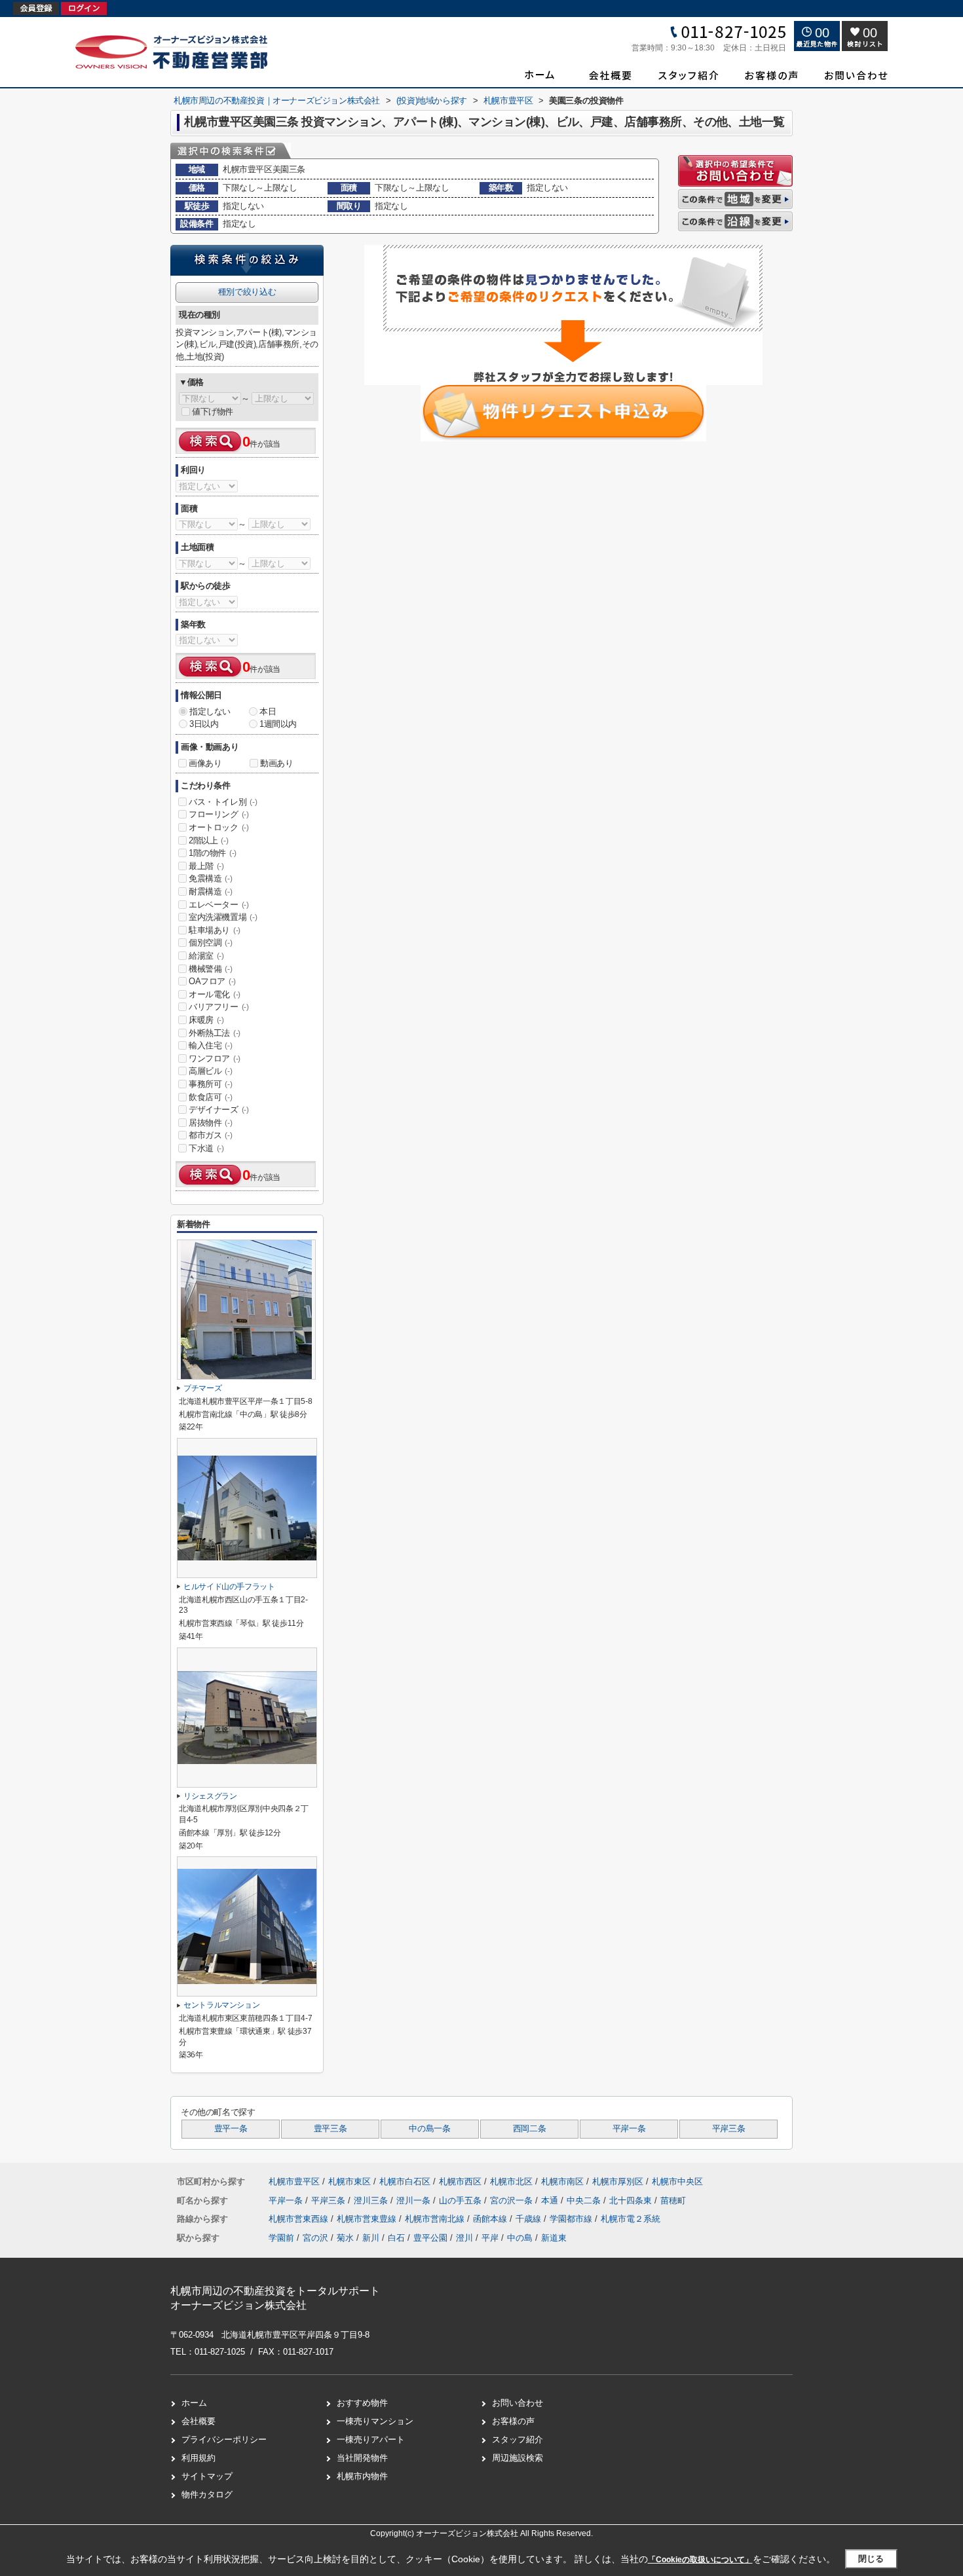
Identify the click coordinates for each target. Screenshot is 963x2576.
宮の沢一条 (513, 2200)
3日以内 (204, 724)
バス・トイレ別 (223, 802)
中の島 (520, 2238)
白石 (396, 2238)
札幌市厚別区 (618, 2181)
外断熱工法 (215, 1033)
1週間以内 (278, 724)
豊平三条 (330, 2129)
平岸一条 (629, 2129)
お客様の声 (513, 2421)
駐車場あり (215, 930)
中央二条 (585, 2200)
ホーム (194, 2403)
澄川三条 (372, 2200)
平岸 (490, 2238)
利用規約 (198, 2458)
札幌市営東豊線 (368, 2219)
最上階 (206, 866)
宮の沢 (315, 2238)
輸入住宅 (210, 1045)
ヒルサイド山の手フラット (229, 1587)
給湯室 (206, 956)
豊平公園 (430, 2238)
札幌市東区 (349, 2181)
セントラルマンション (221, 2005)
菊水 (345, 2238)
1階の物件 (213, 853)
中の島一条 (429, 2129)
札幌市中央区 (677, 2181)
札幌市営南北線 (436, 2219)
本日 (268, 711)
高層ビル (210, 1071)
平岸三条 (729, 2129)
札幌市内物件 (362, 2476)
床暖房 (206, 1020)
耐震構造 (210, 892)
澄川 (464, 2238)
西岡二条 (530, 2129)
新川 (371, 2238)
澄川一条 (415, 2200)
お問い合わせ (518, 2403)
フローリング (219, 814)
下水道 (206, 1148)
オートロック (219, 827)
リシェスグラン (210, 1796)
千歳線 (530, 2219)
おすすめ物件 (362, 2403)
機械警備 (210, 969)
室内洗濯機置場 (223, 917)
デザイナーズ (219, 1110)
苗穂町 (673, 2200)
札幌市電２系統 (631, 2219)
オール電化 (215, 994)
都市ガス (210, 1135)
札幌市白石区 (405, 2181)
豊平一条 (231, 2129)
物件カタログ (207, 2494)
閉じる (871, 2559)
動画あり (276, 763)
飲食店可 (210, 1097)
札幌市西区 (460, 2181)
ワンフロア (215, 1058)
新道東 (554, 2238)
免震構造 (210, 878)
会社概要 (198, 2421)
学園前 (281, 2238)
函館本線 (491, 2219)
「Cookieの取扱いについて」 (700, 2560)
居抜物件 (210, 1123)
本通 (551, 2200)
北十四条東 (632, 2200)
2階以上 (208, 840)
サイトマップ (207, 2476)
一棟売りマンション (375, 2421)
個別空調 (210, 943)
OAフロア (212, 981)
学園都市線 (572, 2219)
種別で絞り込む (247, 292)
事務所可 (210, 1084)
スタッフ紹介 (518, 2439)
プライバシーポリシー (224, 2439)
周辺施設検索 (518, 2458)
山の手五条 (462, 2200)
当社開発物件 (362, 2458)
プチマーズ (202, 1388)
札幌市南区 (562, 2181)
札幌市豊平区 (294, 2181)
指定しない (210, 711)
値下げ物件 (213, 412)
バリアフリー (219, 1007)
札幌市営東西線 (300, 2219)
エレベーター (219, 905)
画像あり (205, 763)
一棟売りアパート (371, 2439)
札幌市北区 (511, 2181)
